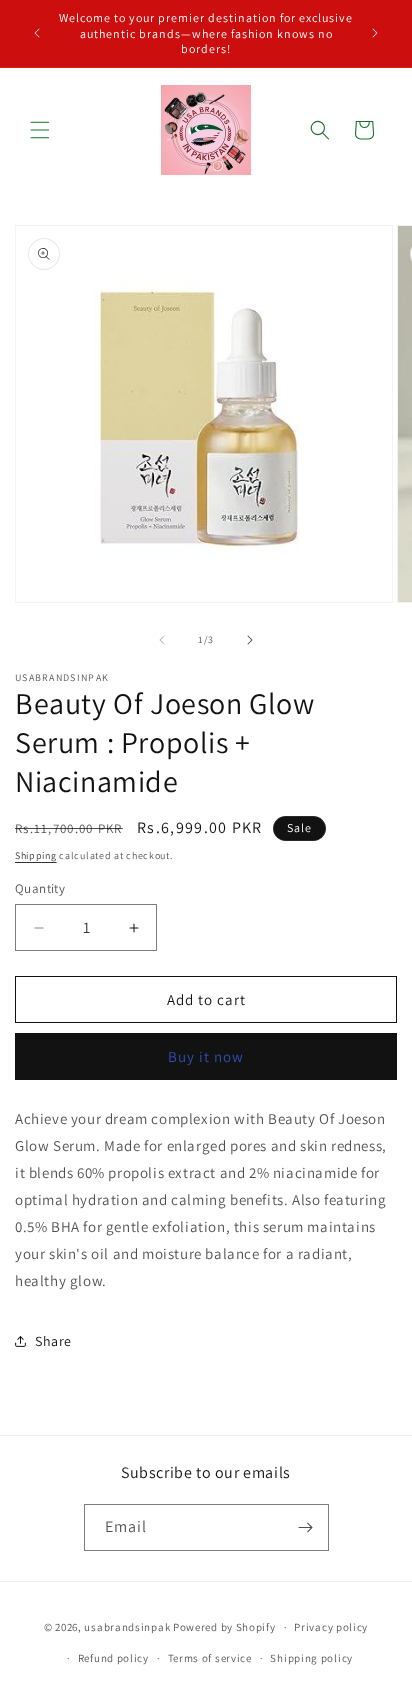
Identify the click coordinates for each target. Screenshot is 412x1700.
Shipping (36, 855)
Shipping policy (311, 1658)
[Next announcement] (375, 33)
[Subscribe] (306, 1527)
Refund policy (113, 1658)
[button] (40, 130)
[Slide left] (162, 640)
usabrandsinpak (127, 1627)
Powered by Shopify (224, 1627)
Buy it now (206, 1056)
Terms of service (210, 1658)
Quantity (40, 888)
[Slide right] (250, 640)
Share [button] (53, 1341)
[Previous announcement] (37, 33)
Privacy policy (331, 1627)
